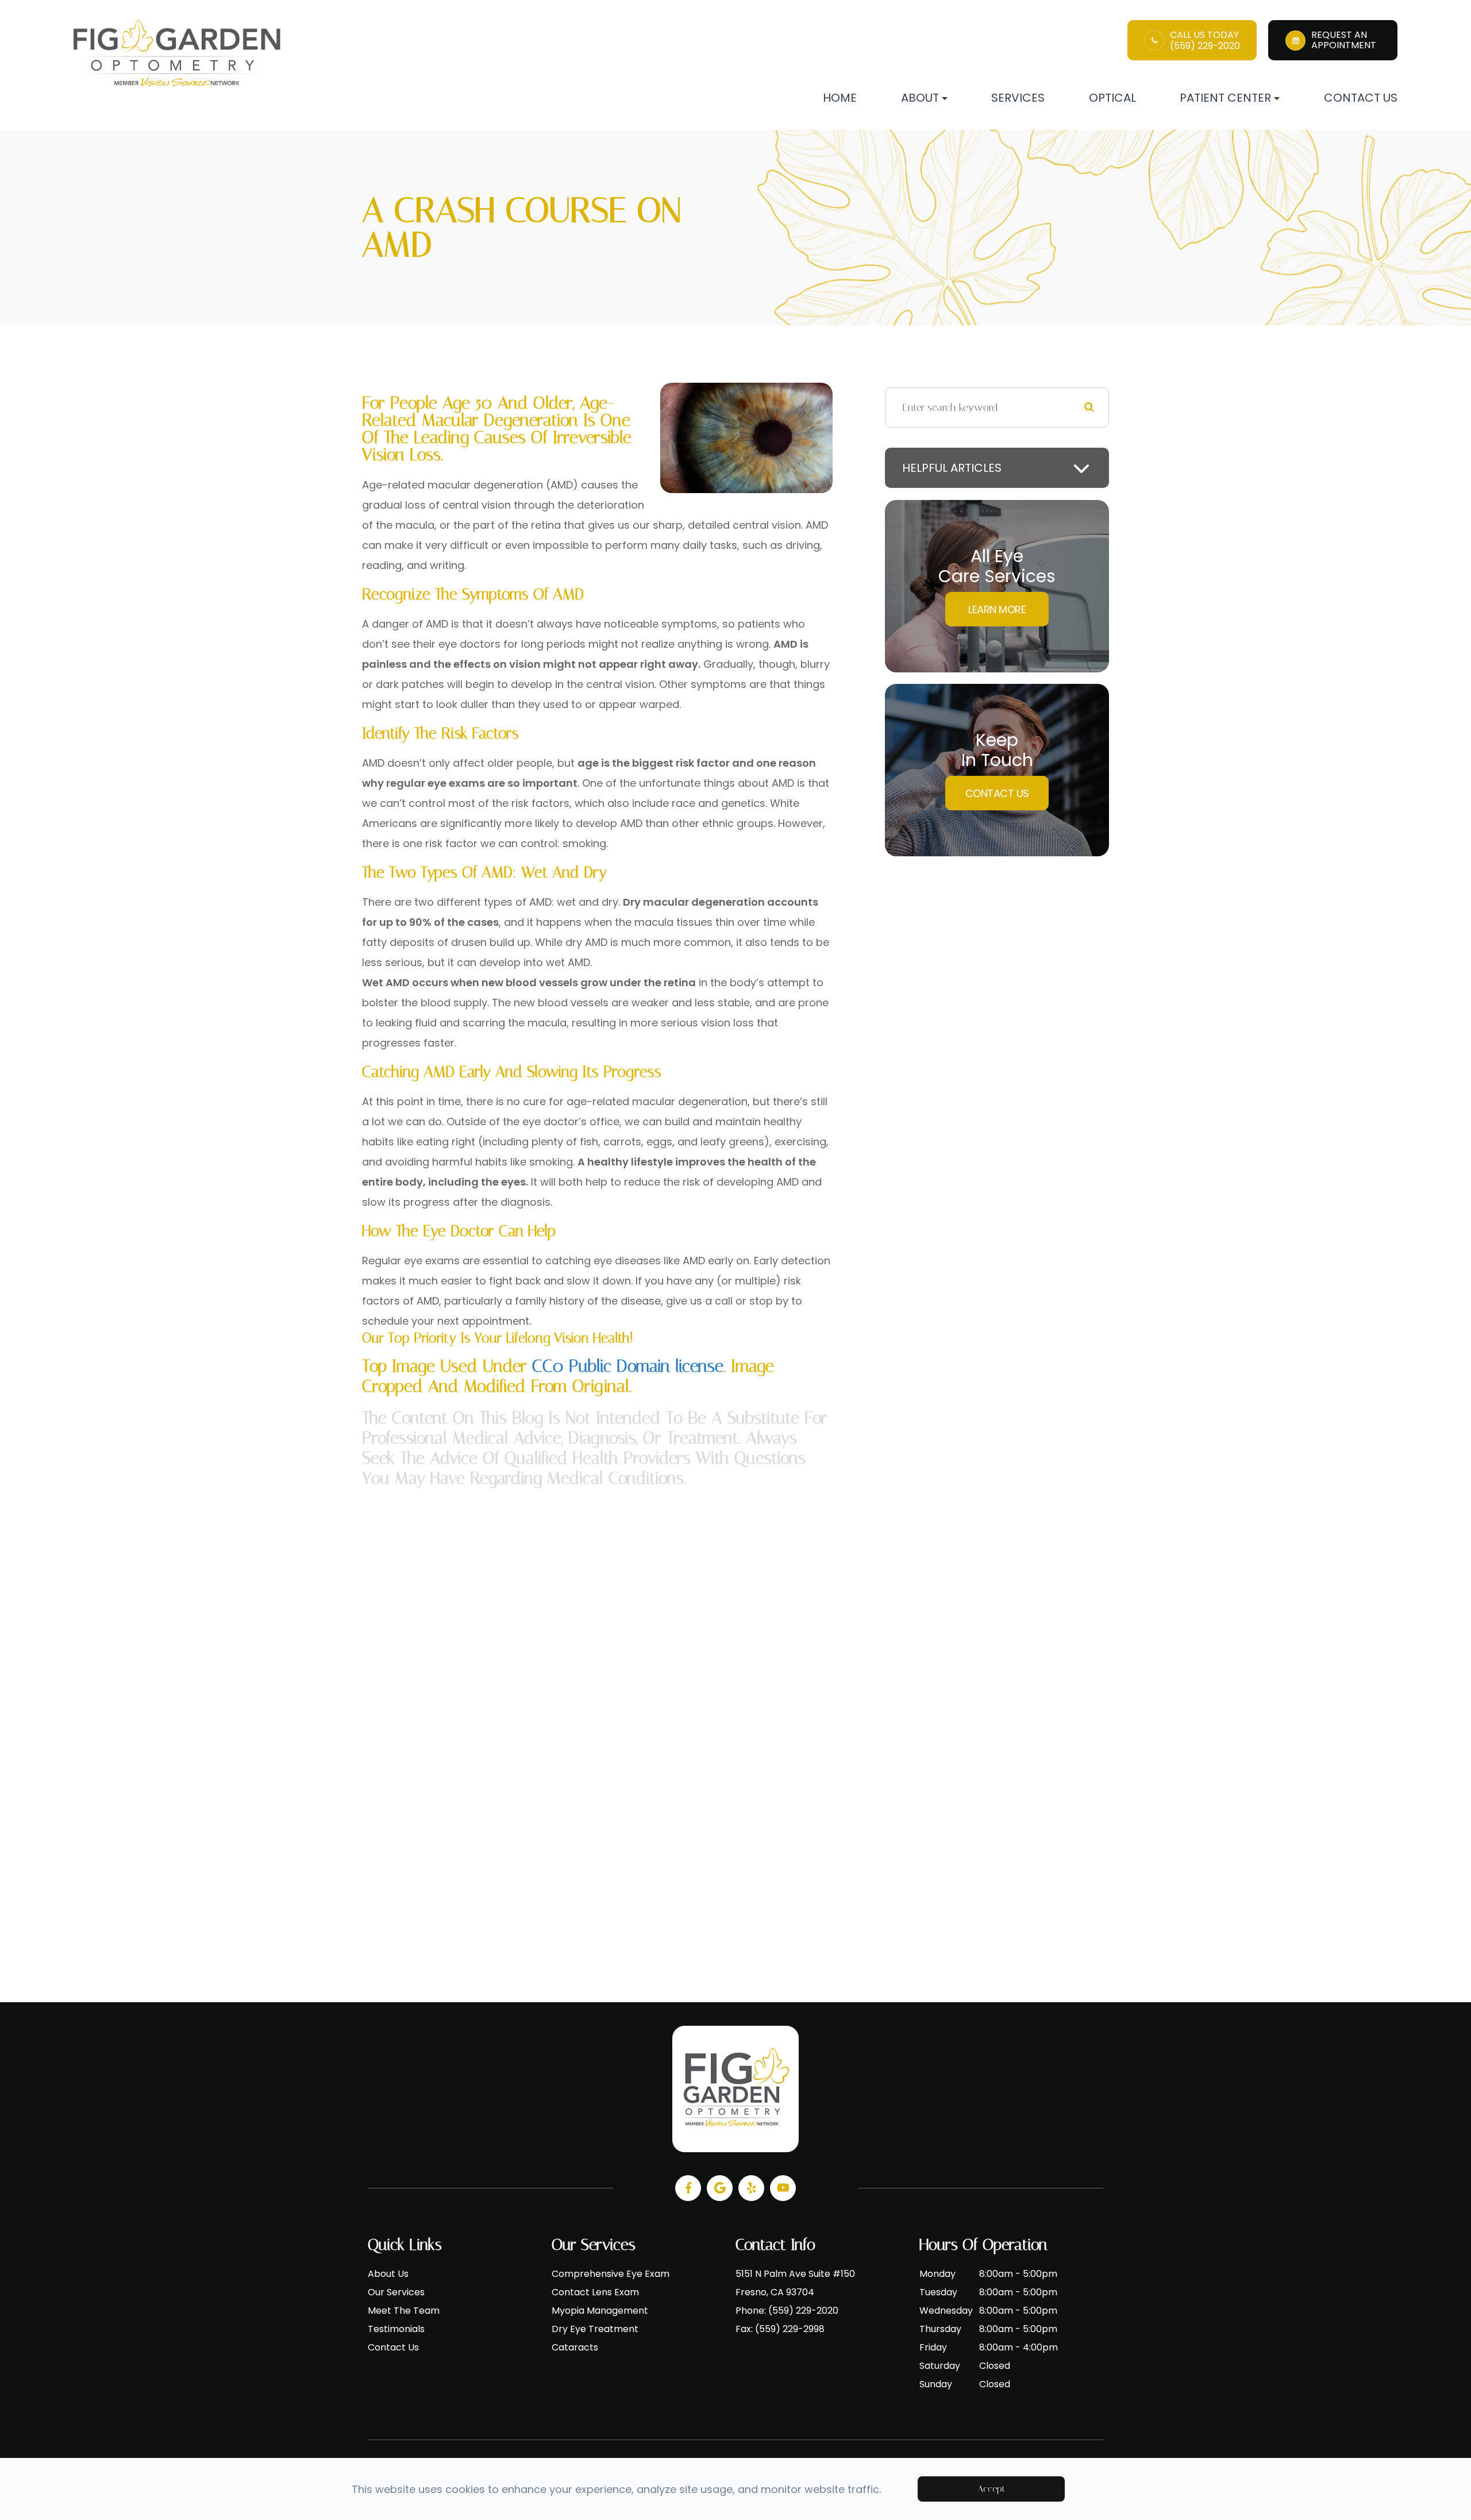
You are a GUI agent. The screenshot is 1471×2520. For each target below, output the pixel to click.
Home (840, 98)
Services (1018, 98)
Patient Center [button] (1225, 98)
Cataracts (575, 2347)
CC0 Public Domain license (628, 1366)
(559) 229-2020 (1205, 46)
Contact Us (1361, 98)
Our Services (396, 2292)
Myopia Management (600, 2311)
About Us (388, 2274)
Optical (1112, 98)
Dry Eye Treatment (595, 2329)
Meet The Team (404, 2311)
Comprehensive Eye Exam (611, 2274)
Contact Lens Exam (595, 2292)
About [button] (920, 98)
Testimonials (396, 2329)
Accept (991, 2489)
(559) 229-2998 (790, 2329)
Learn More (997, 609)
